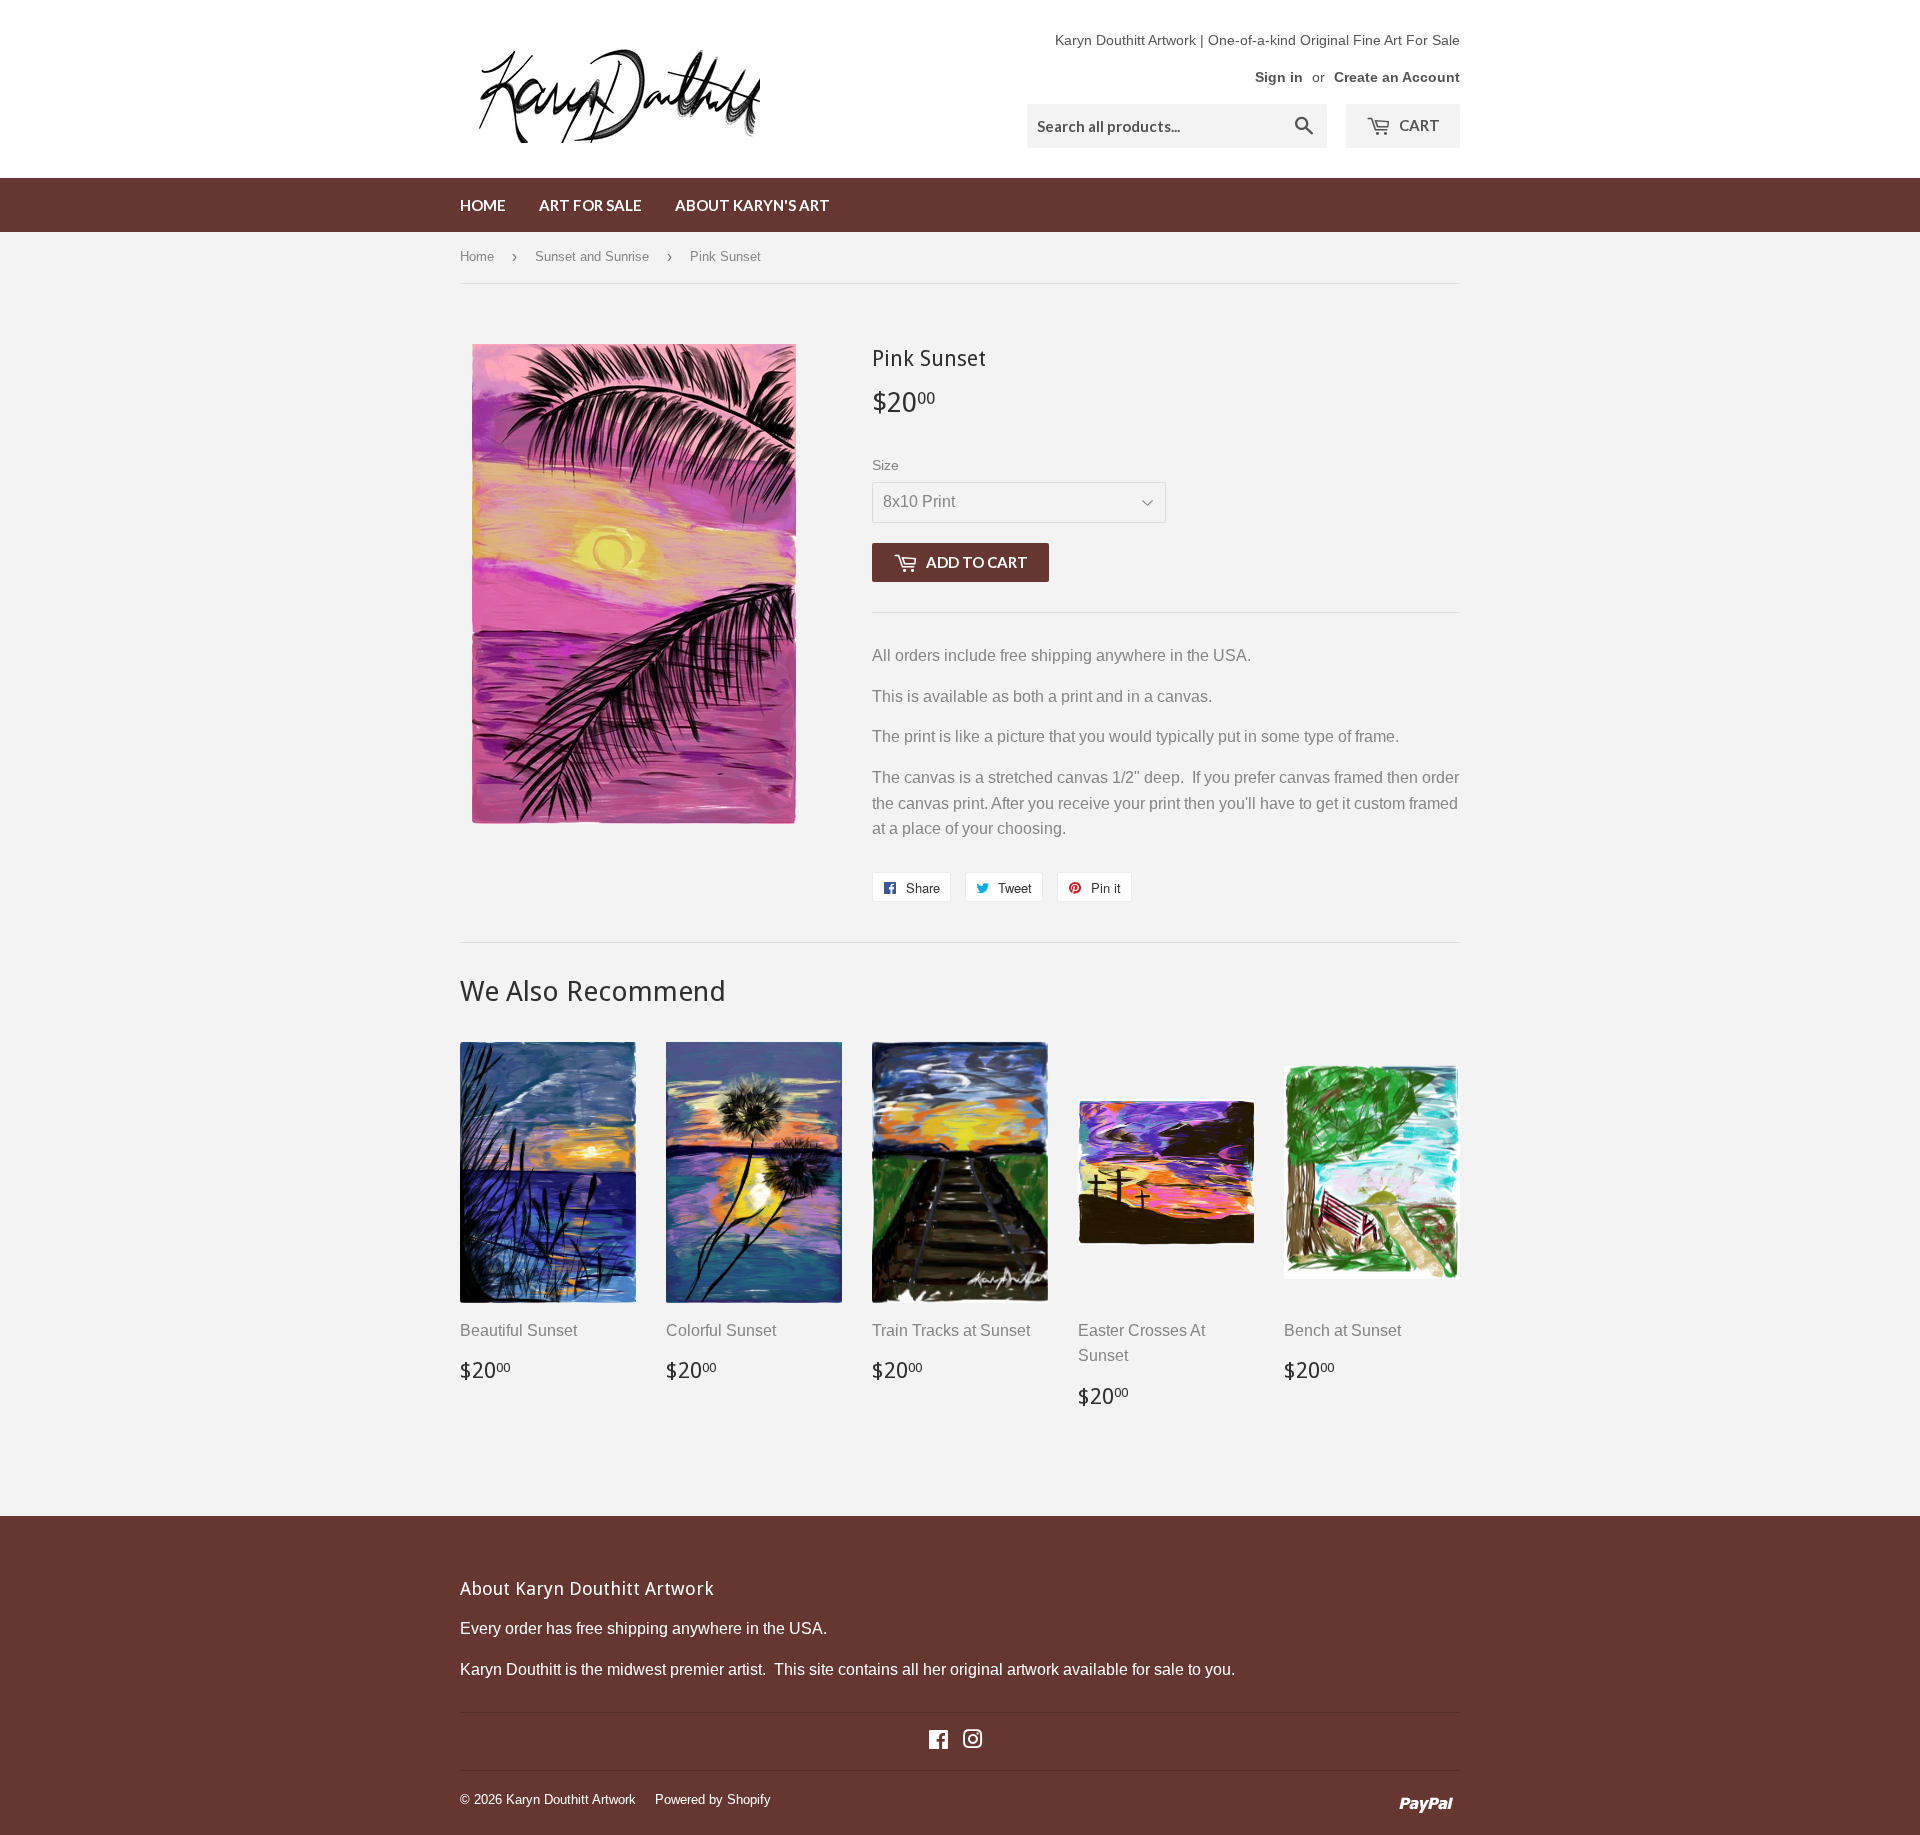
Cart (1418, 125)
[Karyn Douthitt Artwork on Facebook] (938, 1741)
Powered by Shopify (713, 1799)
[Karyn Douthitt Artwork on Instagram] (973, 1741)
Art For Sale (590, 205)
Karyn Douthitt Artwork (571, 1799)
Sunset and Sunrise (592, 256)
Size (885, 465)
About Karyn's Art (752, 205)
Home (483, 205)
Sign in (1279, 77)
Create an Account (1397, 77)
